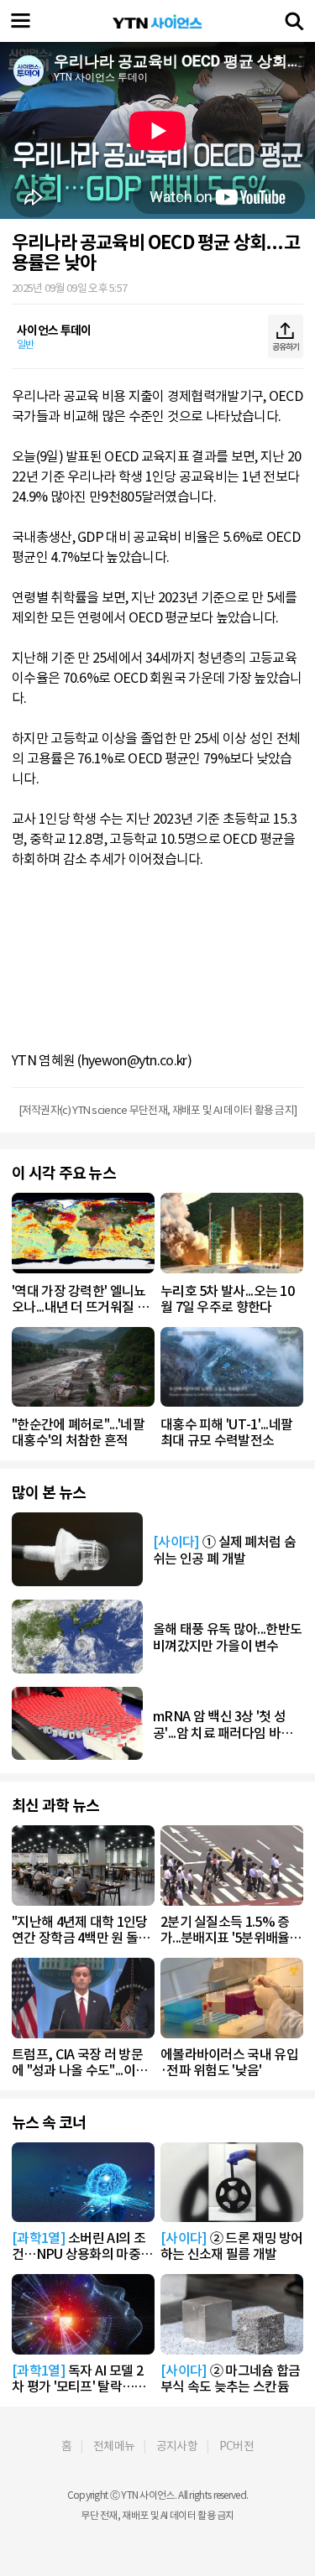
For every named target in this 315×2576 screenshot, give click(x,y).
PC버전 (236, 2446)
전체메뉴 (114, 2446)
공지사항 (177, 2446)
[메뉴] (21, 21)
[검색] (294, 21)
